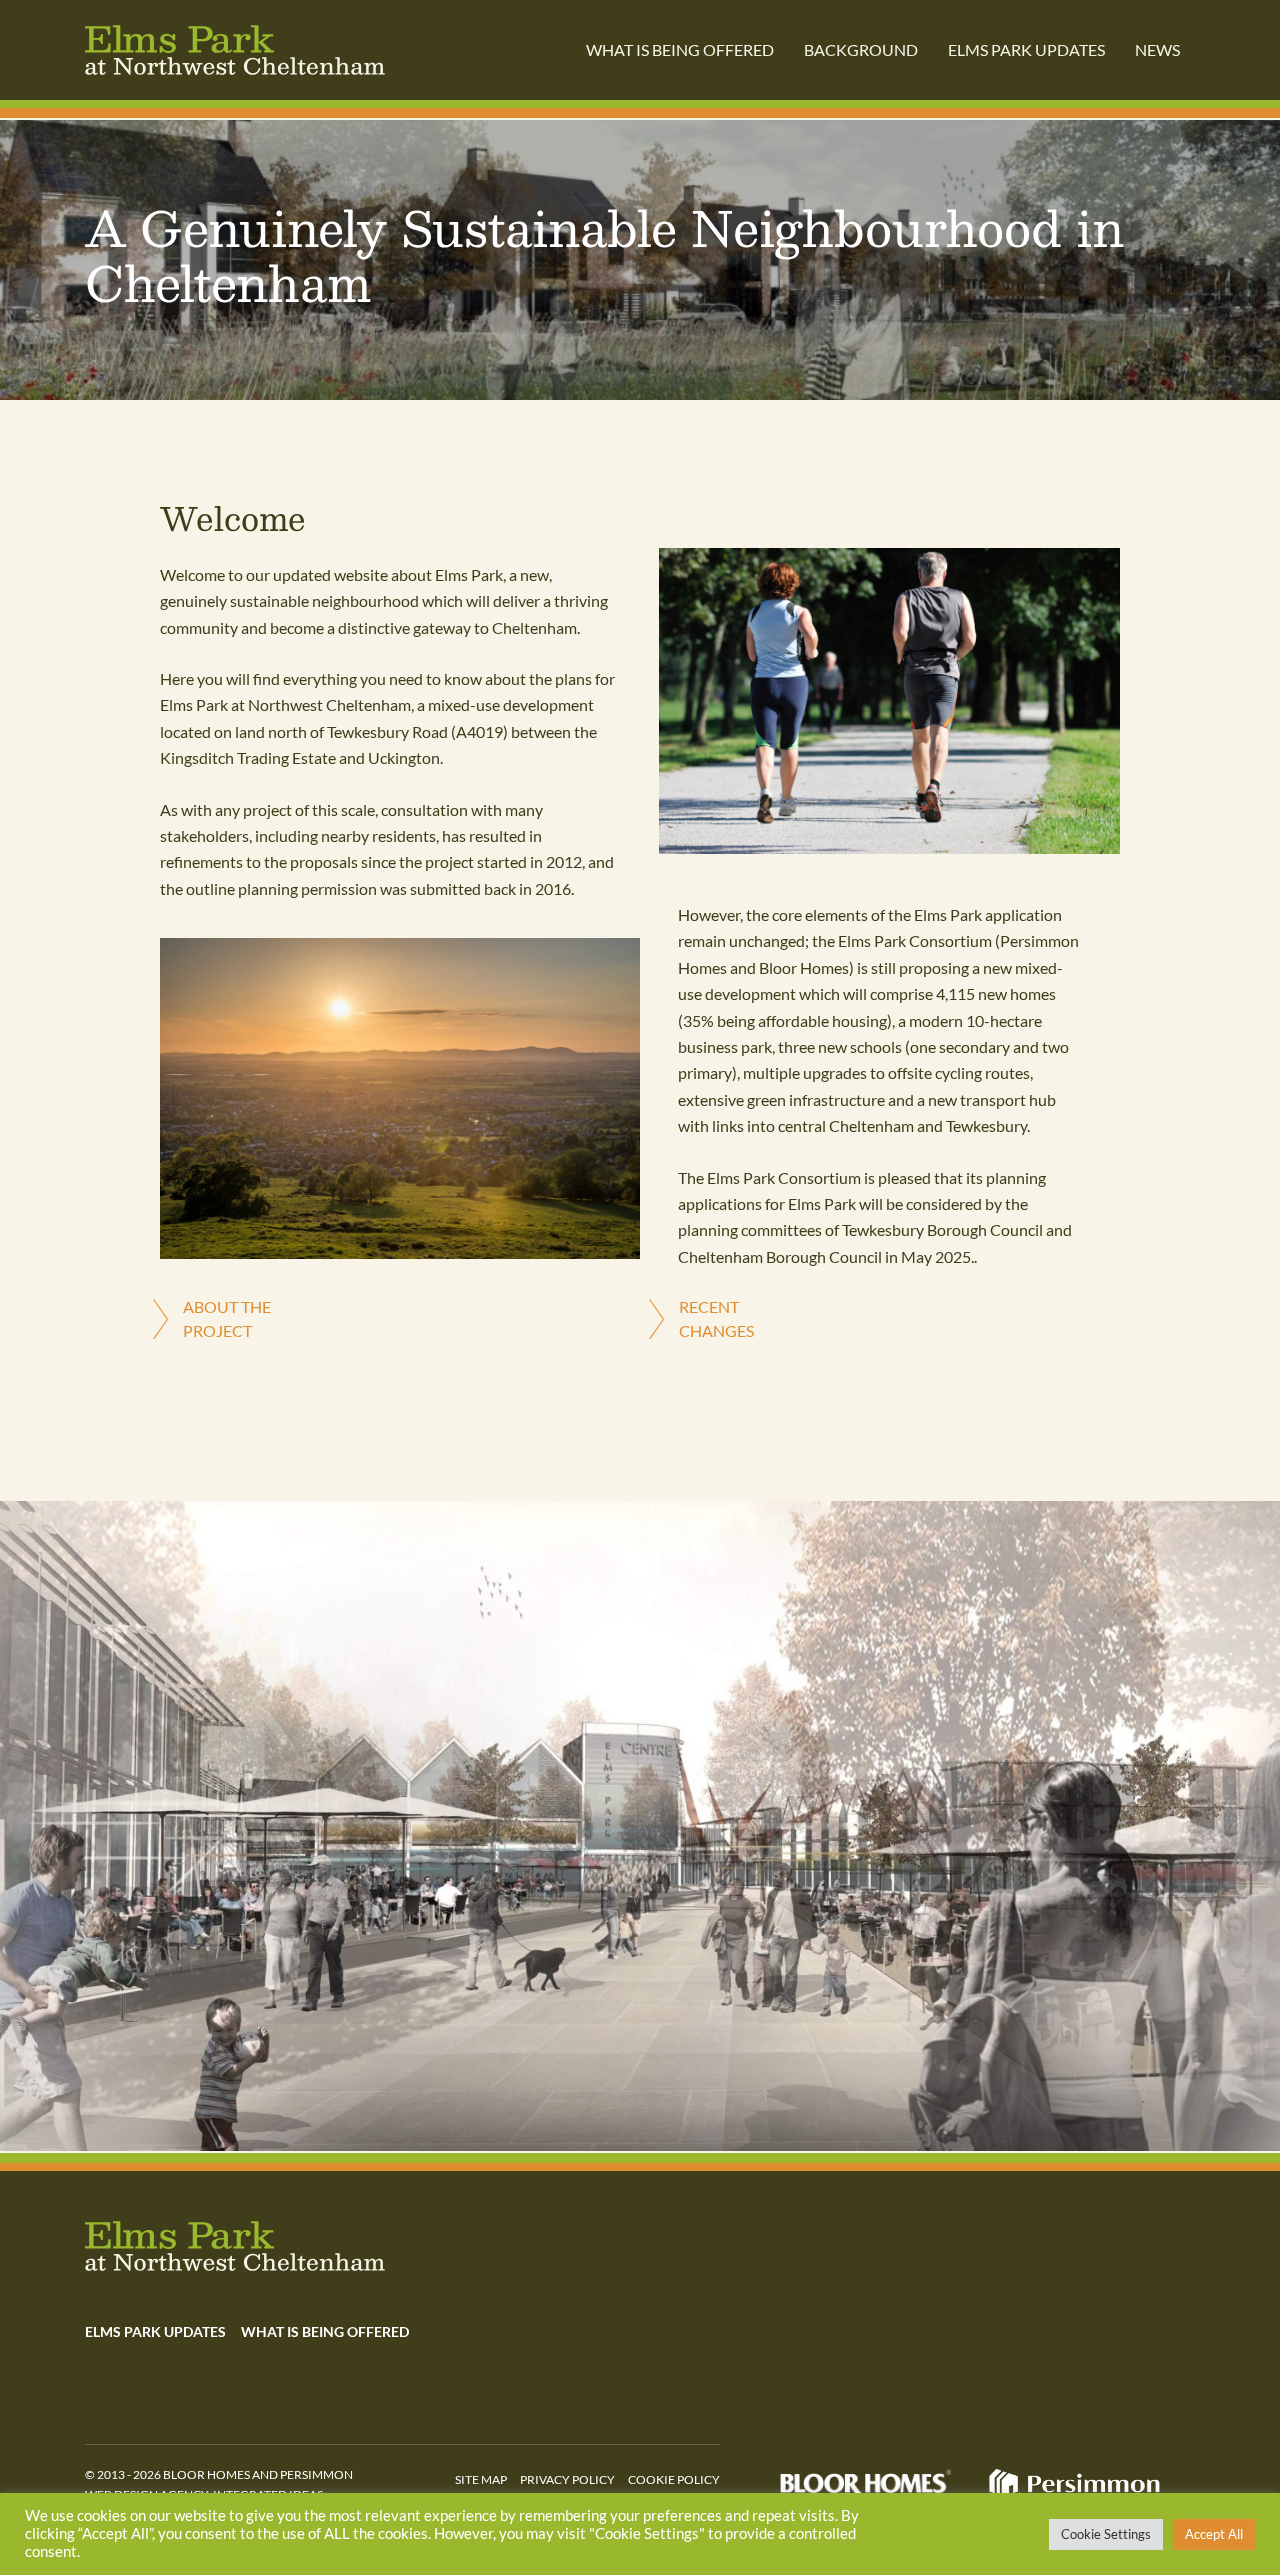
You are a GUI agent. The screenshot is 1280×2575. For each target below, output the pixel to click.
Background (861, 49)
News (1157, 49)
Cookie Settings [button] (1106, 2534)
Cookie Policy (674, 2479)
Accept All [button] (1214, 2534)
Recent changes (716, 1318)
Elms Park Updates (1026, 49)
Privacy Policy (567, 2479)
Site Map (481, 2479)
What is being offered (680, 49)
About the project (227, 1318)
